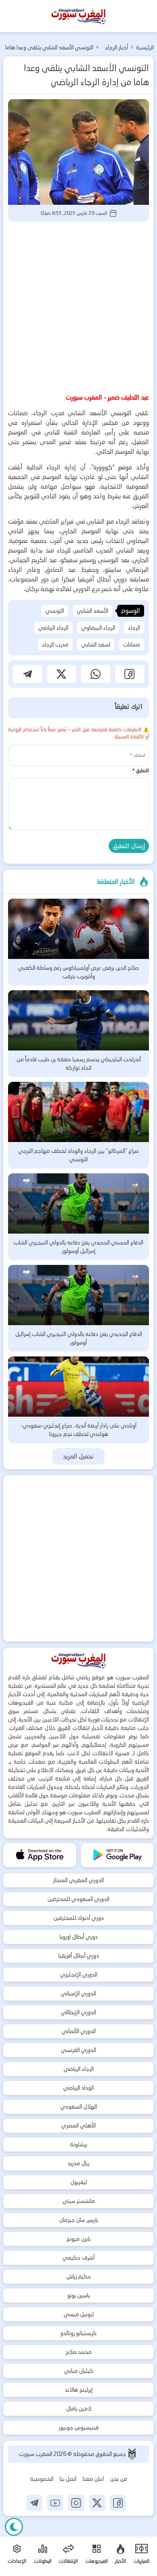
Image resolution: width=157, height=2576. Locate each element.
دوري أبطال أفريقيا (79, 1956)
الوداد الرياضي (78, 2088)
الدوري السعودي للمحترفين (78, 1899)
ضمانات (132, 645)
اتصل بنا (68, 2479)
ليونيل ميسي (79, 2314)
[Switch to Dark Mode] (14, 2527)
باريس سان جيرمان (79, 2220)
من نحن (119, 2479)
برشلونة (79, 2144)
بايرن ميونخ (78, 2239)
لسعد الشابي (96, 645)
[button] (130, 674)
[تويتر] (97, 2503)
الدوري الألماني (79, 2031)
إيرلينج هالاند (79, 2390)
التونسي (55, 611)
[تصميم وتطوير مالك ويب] (132, 2454)
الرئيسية (145, 47)
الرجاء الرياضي (53, 628)
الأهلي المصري (78, 2125)
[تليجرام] (34, 2503)
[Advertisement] (78, 306)
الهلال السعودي (79, 2107)
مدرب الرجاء (55, 645)
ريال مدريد (78, 2163)
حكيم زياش (79, 2276)
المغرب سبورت (36, 2454)
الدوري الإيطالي (78, 2012)
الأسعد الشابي (93, 611)
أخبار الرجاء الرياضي (117, 48)
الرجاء (134, 628)
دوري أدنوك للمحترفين (79, 1918)
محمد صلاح (79, 2352)
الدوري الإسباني (78, 1993)
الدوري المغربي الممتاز (78, 1880)
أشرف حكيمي (78, 2258)
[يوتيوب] (55, 2503)
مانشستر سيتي (79, 2201)
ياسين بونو (78, 2295)
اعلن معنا (93, 2479)
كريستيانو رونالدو (78, 2333)
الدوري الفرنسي (78, 2050)
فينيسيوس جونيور (79, 2427)
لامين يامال (79, 2409)
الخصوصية (42, 2479)
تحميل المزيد (79, 1456)
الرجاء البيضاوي (98, 628)
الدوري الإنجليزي (79, 1974)
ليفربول (79, 2182)
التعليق (140, 770)
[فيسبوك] (118, 2503)
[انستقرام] (76, 2503)
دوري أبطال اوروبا (79, 1937)
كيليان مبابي (79, 2371)
